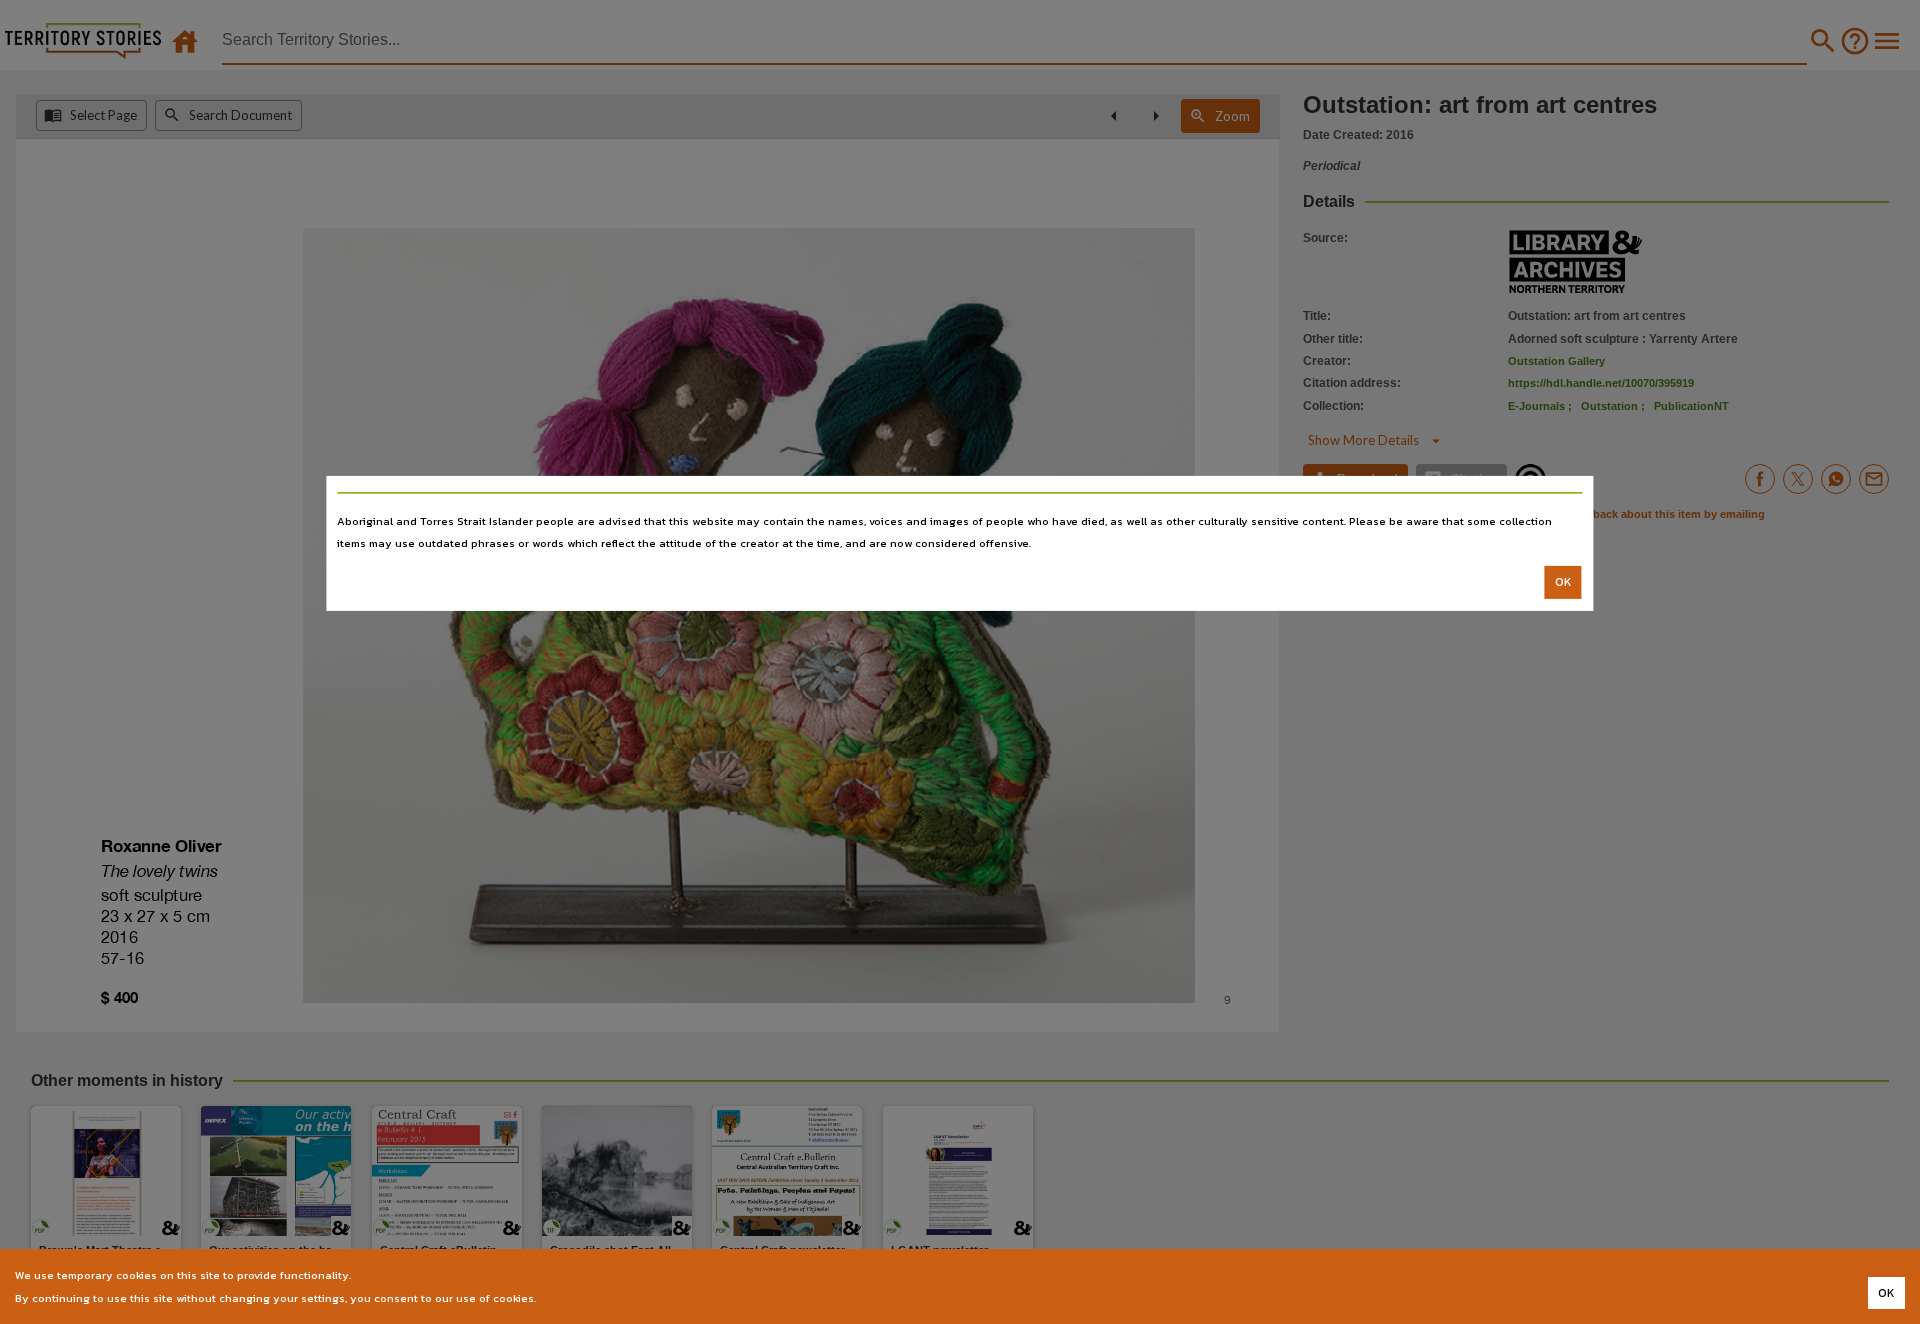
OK (1563, 582)
